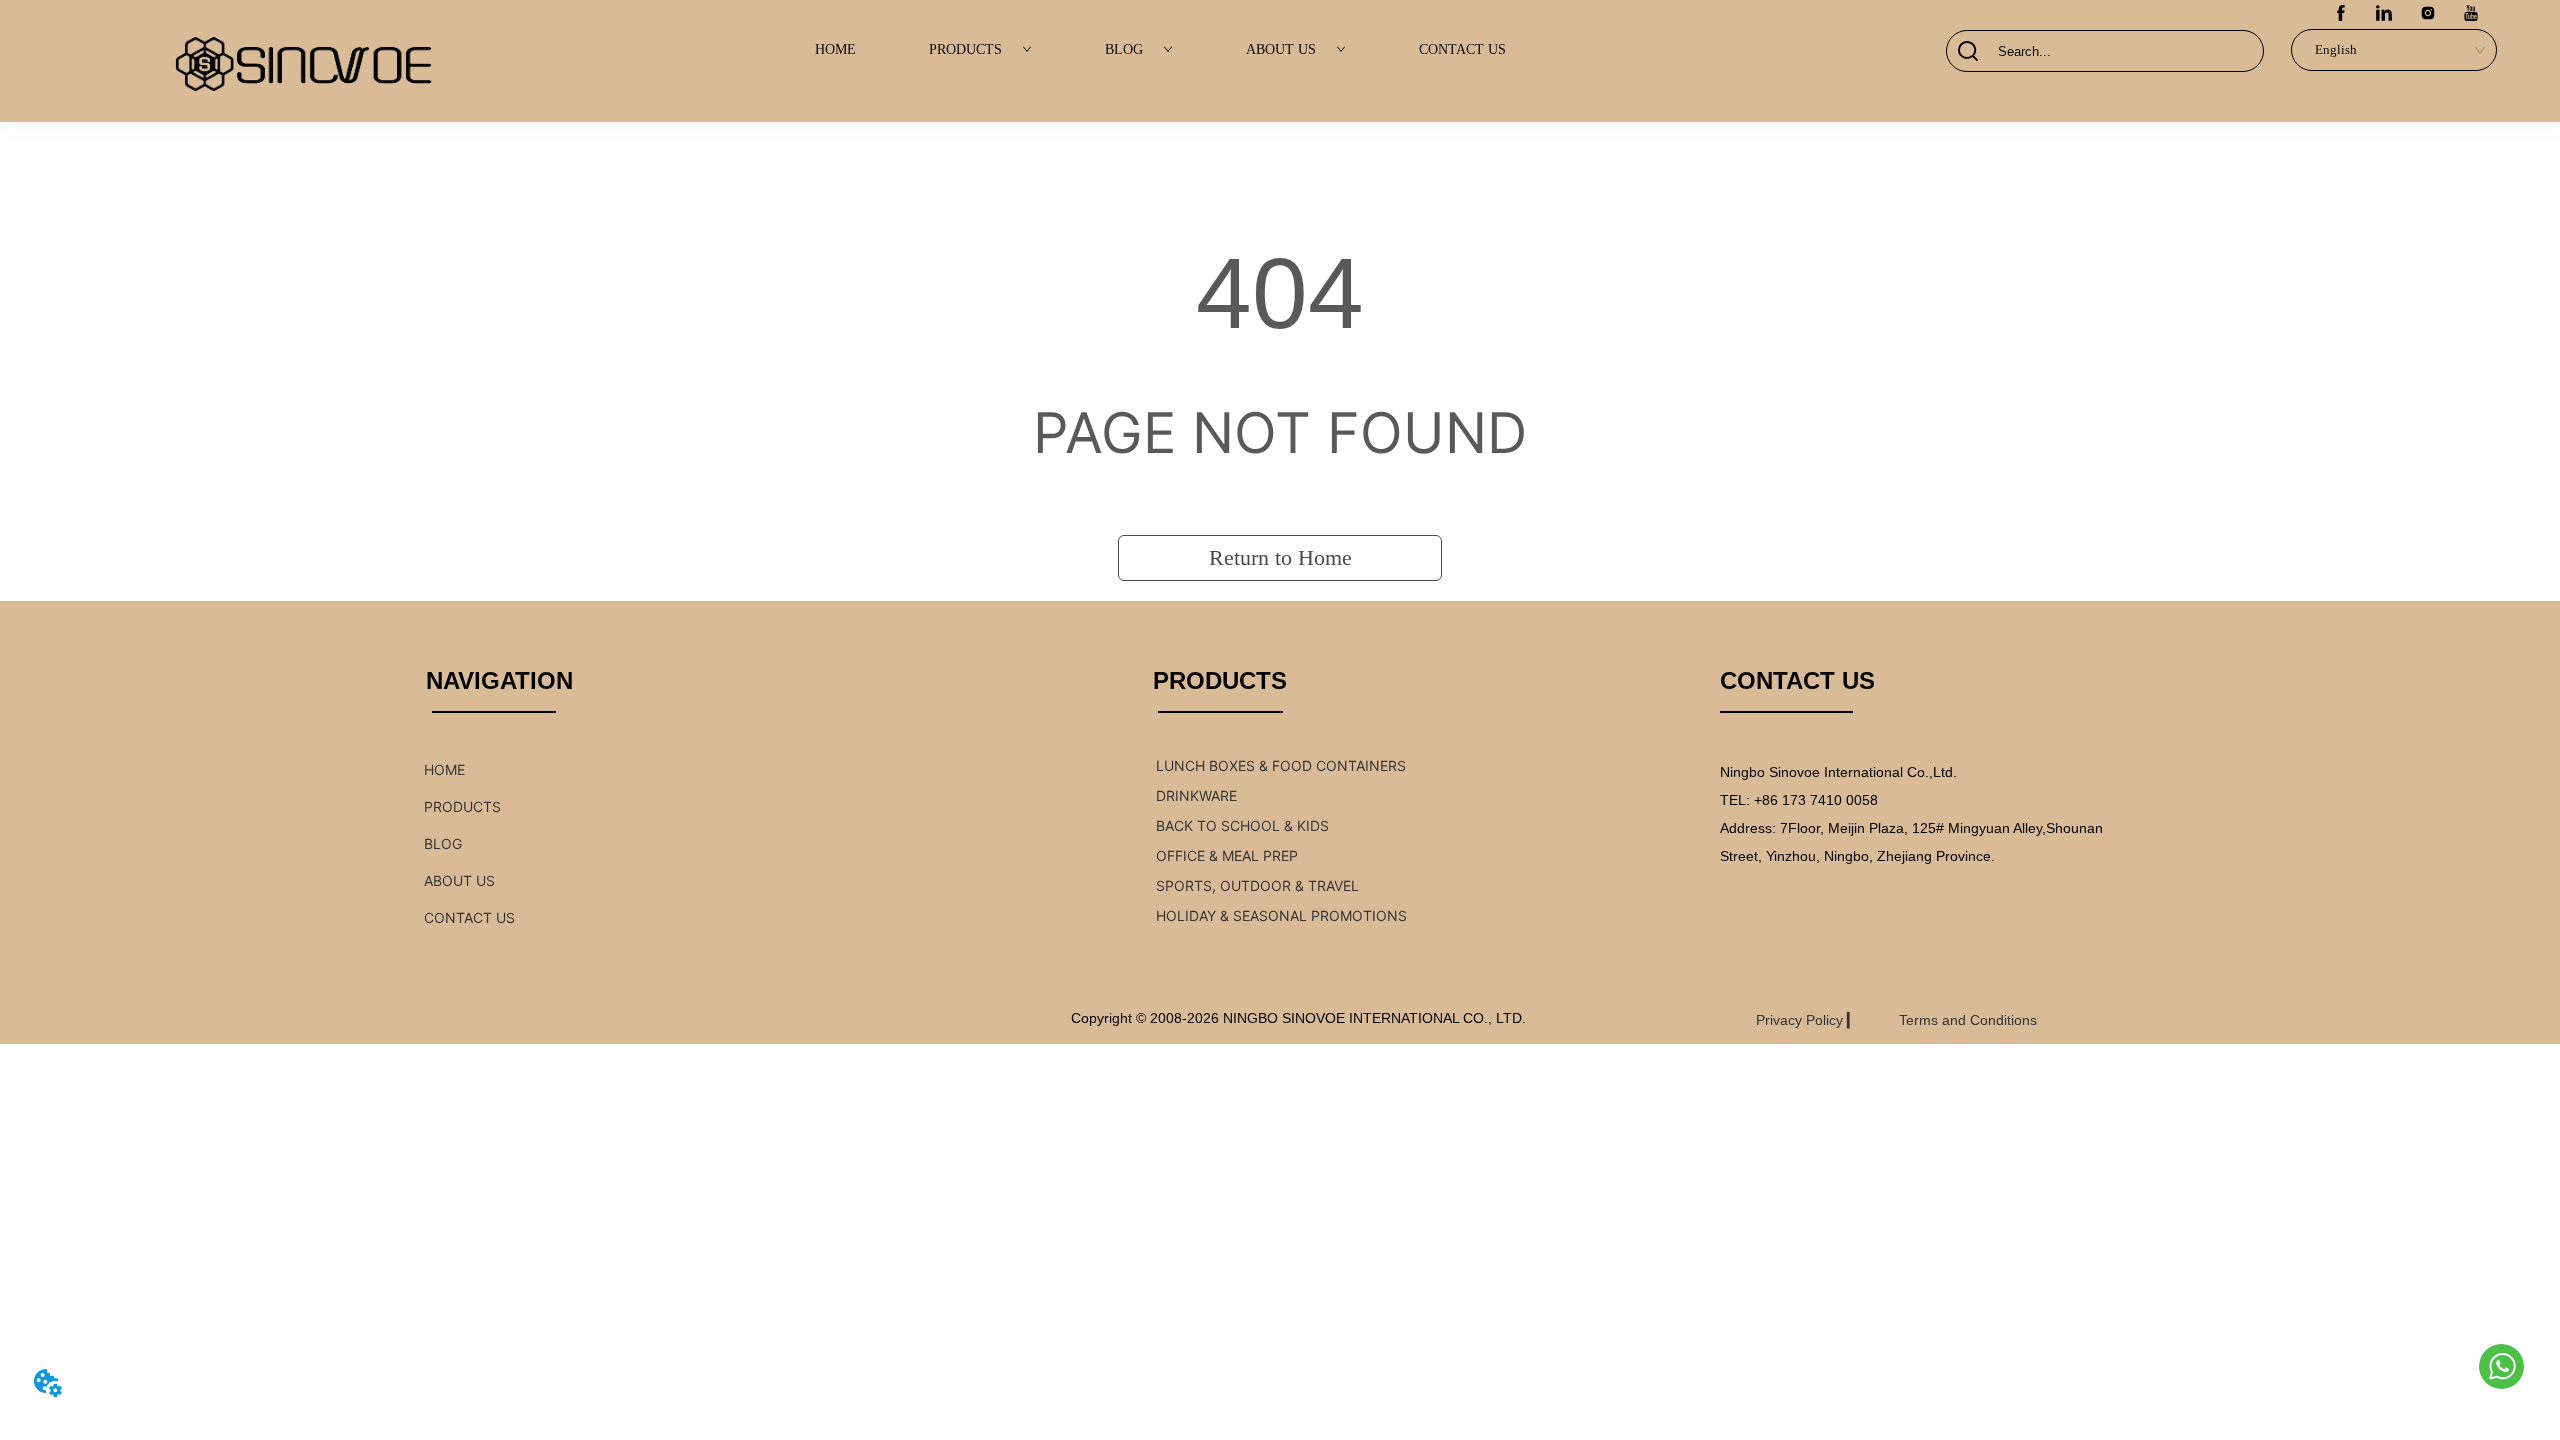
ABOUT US (1281, 49)
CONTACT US (1462, 49)
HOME (835, 49)
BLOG (1124, 49)
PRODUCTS (965, 49)
